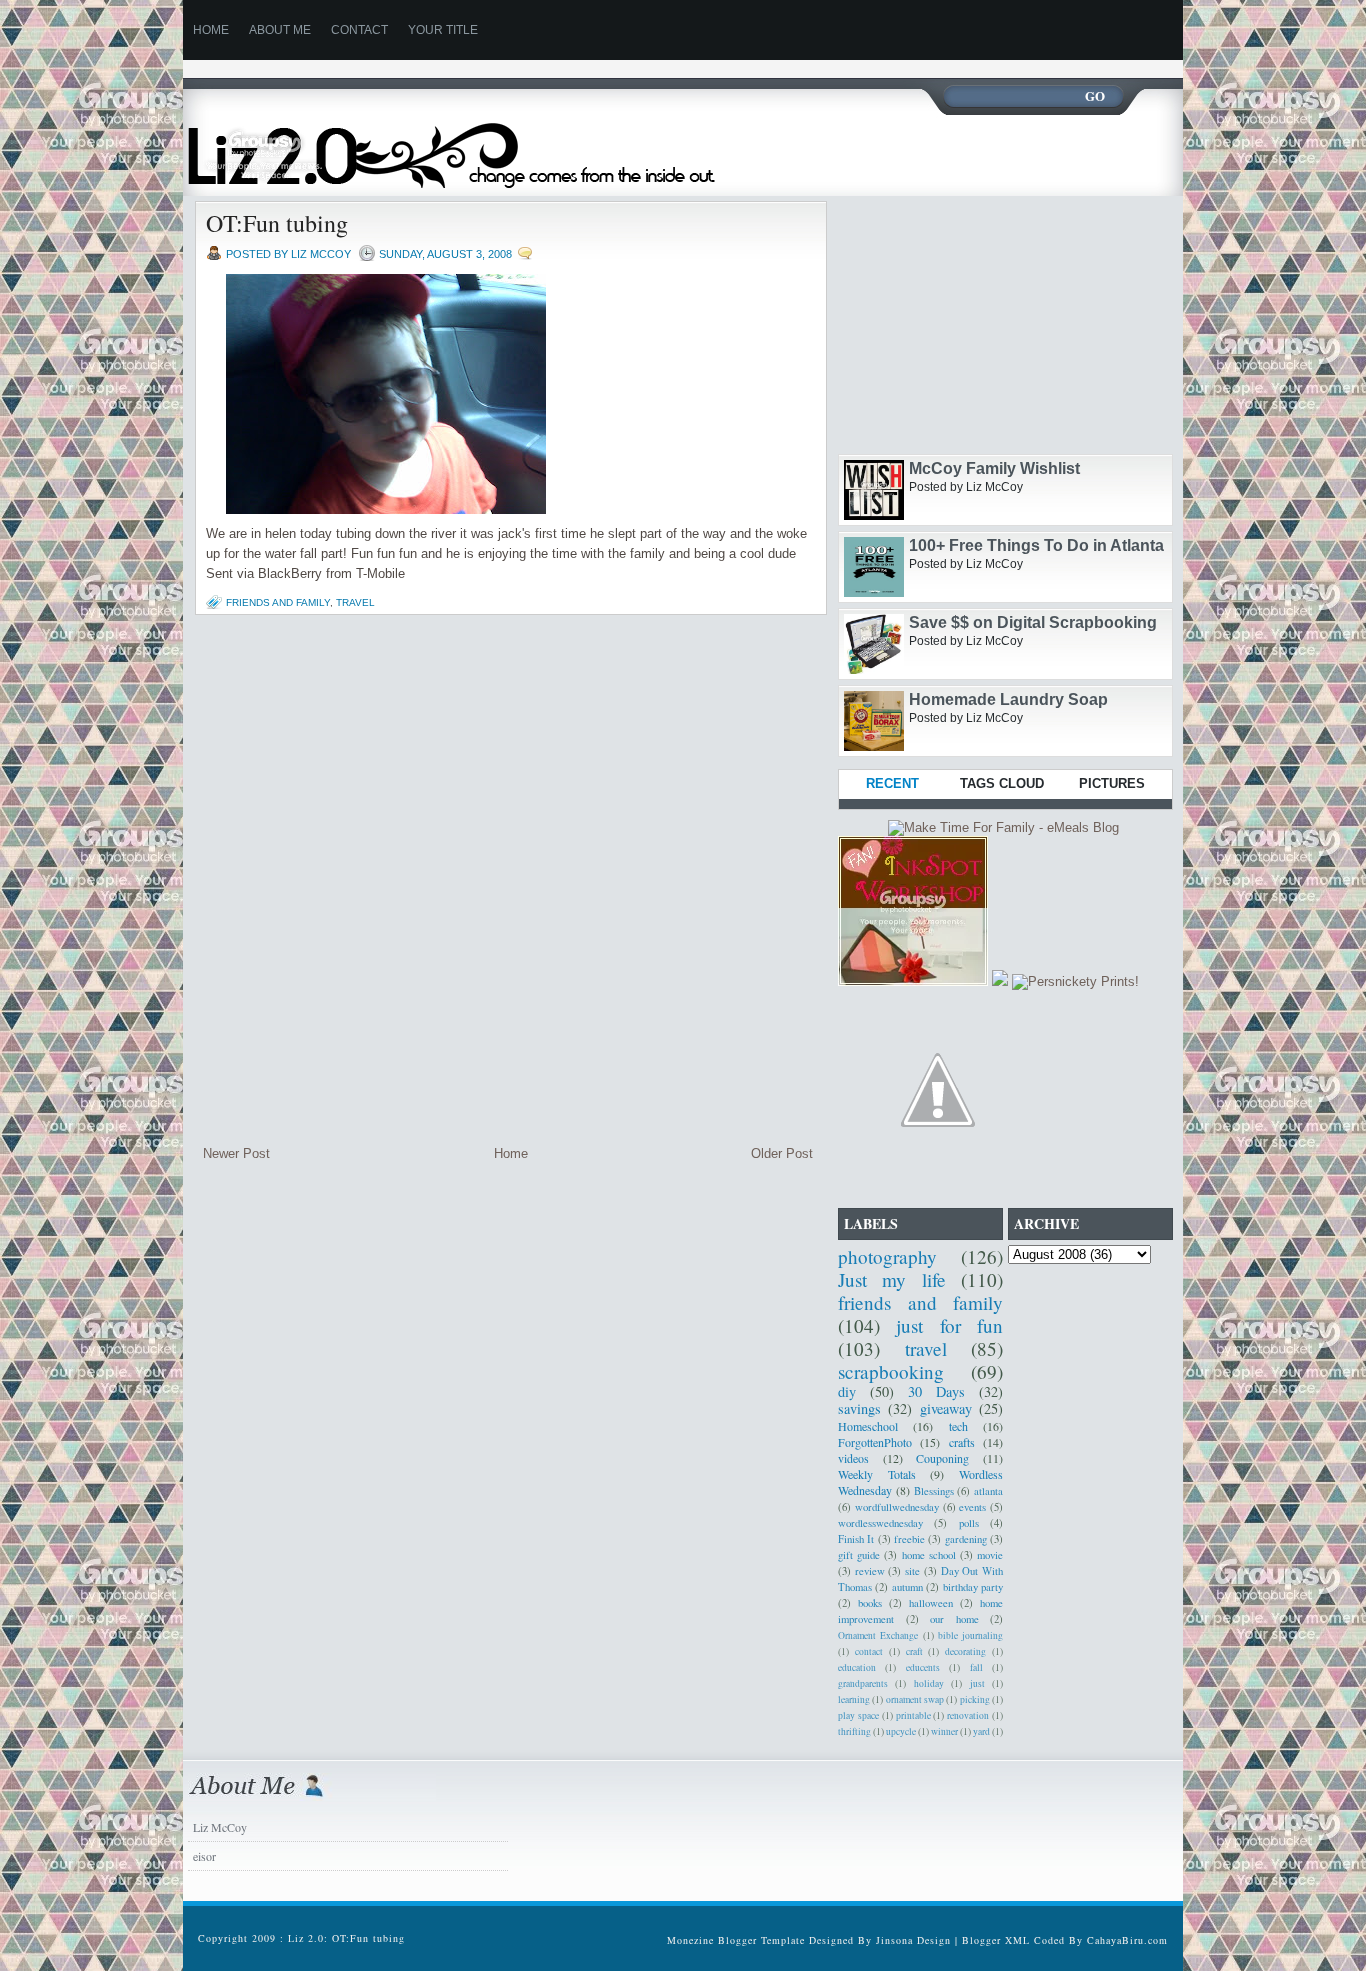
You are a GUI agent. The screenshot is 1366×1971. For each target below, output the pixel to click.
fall (976, 1667)
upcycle (901, 1731)
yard (981, 1731)
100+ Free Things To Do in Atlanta (1036, 545)
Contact (359, 30)
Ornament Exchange (878, 1635)
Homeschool (868, 1426)
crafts (962, 1442)
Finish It (856, 1539)
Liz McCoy (220, 1827)
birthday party (973, 1587)
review (870, 1571)
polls (969, 1523)
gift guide (859, 1555)
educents (923, 1667)
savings (859, 1408)
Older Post (782, 1153)
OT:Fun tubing (277, 223)
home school (929, 1555)
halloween (931, 1603)
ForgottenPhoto (875, 1442)
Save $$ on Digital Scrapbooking (1033, 622)
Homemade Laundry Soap (1008, 699)
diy (847, 1391)
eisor (204, 1856)
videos (853, 1458)
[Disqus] (508, 880)
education (857, 1667)
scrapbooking (891, 1371)
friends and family (278, 602)
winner (944, 1731)
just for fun (949, 1325)
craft (914, 1651)
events (972, 1507)
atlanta (988, 1491)
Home (511, 1153)
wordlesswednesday (880, 1523)
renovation (968, 1715)
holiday (929, 1683)
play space (858, 1715)
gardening (966, 1539)
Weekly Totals (877, 1474)
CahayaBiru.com (1127, 1940)
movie (990, 1555)
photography (887, 1256)
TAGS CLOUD (1002, 783)
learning (854, 1699)
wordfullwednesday (897, 1507)
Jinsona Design (913, 1940)
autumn (907, 1587)
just (977, 1683)
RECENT (892, 783)
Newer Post (236, 1153)
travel (355, 602)
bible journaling (970, 1635)
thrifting (854, 1731)
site (912, 1571)
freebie (909, 1539)
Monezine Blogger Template (738, 1940)
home (211, 30)
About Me (280, 30)
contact (869, 1651)
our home (954, 1619)
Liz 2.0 (470, 143)
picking (975, 1699)
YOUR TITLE (443, 30)
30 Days (936, 1391)
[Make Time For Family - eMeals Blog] (1003, 827)
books (870, 1603)
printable (913, 1715)
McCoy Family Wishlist (994, 468)
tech (958, 1426)
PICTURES (1112, 783)
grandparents (863, 1683)
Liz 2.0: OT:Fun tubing (346, 1938)
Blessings (934, 1491)
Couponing (942, 1458)
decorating (965, 1651)
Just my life (892, 1279)
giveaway (946, 1408)
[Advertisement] (547, 67)
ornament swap (915, 1699)
